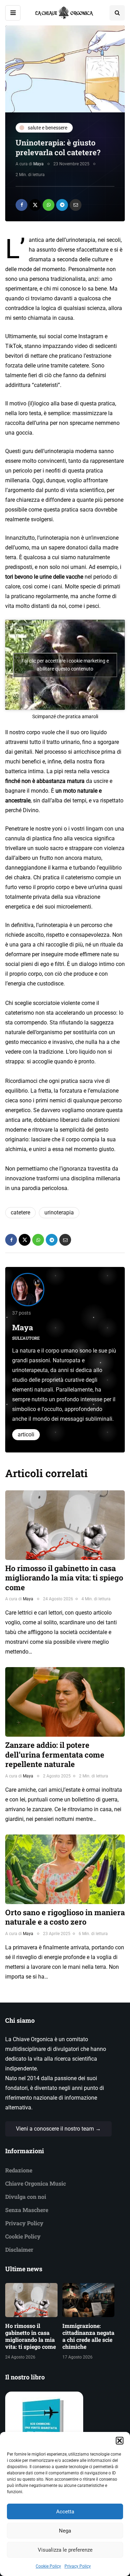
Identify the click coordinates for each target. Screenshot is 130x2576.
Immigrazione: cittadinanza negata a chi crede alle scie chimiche (88, 2336)
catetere (20, 1212)
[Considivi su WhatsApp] (49, 205)
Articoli (26, 1434)
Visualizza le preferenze (65, 2550)
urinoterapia (59, 1212)
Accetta (65, 2512)
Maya (38, 164)
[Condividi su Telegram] (62, 205)
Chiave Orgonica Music (36, 2183)
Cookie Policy (48, 2566)
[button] (120, 2441)
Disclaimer (19, 2249)
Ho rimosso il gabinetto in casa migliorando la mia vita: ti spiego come (64, 1578)
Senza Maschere (27, 2210)
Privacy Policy (78, 2566)
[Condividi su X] (35, 205)
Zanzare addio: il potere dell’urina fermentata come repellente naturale (55, 1754)
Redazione (19, 2170)
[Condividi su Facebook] (21, 205)
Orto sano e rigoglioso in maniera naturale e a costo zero (65, 1917)
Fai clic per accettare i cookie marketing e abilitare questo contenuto (65, 665)
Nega (65, 2531)
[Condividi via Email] (76, 205)
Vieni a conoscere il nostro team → (58, 2129)
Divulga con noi (26, 2197)
